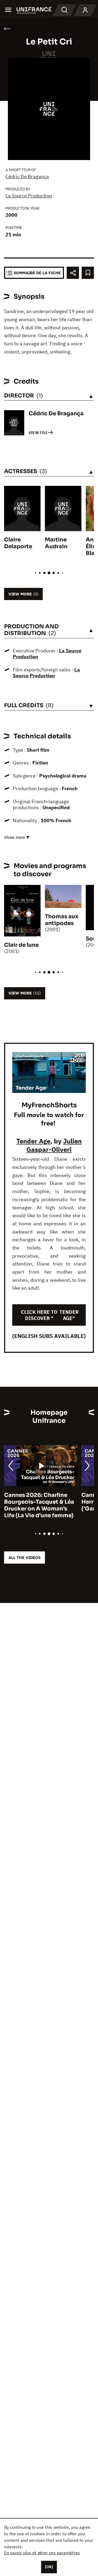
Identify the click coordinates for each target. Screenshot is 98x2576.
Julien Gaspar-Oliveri (54, 1145)
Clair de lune (21, 945)
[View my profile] (85, 10)
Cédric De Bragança (27, 176)
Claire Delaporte (18, 543)
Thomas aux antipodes (62, 920)
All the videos (24, 1558)
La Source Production (29, 196)
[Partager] (73, 273)
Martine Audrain (56, 543)
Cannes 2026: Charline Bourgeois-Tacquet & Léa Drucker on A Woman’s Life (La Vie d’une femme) (39, 1505)
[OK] (49, 2567)
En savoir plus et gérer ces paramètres (42, 2553)
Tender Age (33, 1141)
